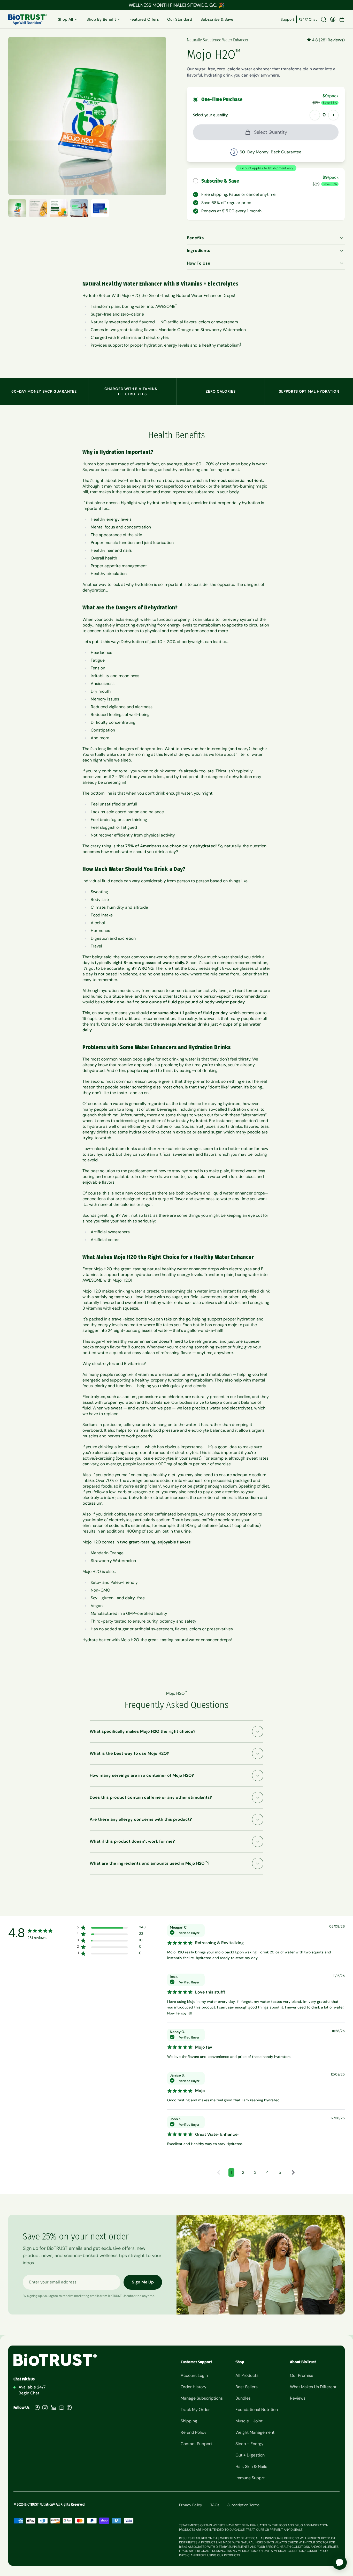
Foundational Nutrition (257, 2410)
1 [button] (231, 2172)
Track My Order (195, 2410)
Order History (194, 2387)
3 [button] (255, 2172)
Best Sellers (247, 2387)
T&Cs (215, 2505)
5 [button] (280, 2172)
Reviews (298, 2398)
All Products (247, 2375)
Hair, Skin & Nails (251, 2466)
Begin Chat (29, 2393)
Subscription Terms (243, 2505)
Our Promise (302, 2375)
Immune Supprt (250, 2478)
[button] (219, 2172)
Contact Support (196, 2444)
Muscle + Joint (249, 2421)
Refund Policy (194, 2432)
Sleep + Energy (250, 2444)
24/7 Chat (309, 19)
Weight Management (255, 2432)
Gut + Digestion (250, 2455)
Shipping (189, 2421)
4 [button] (267, 2172)
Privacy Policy (191, 2505)
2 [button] (243, 2172)
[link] (110, 1954)
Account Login (194, 2375)
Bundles (243, 2398)
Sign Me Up (143, 2282)
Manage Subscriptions (202, 2398)
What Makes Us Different (313, 2387)
